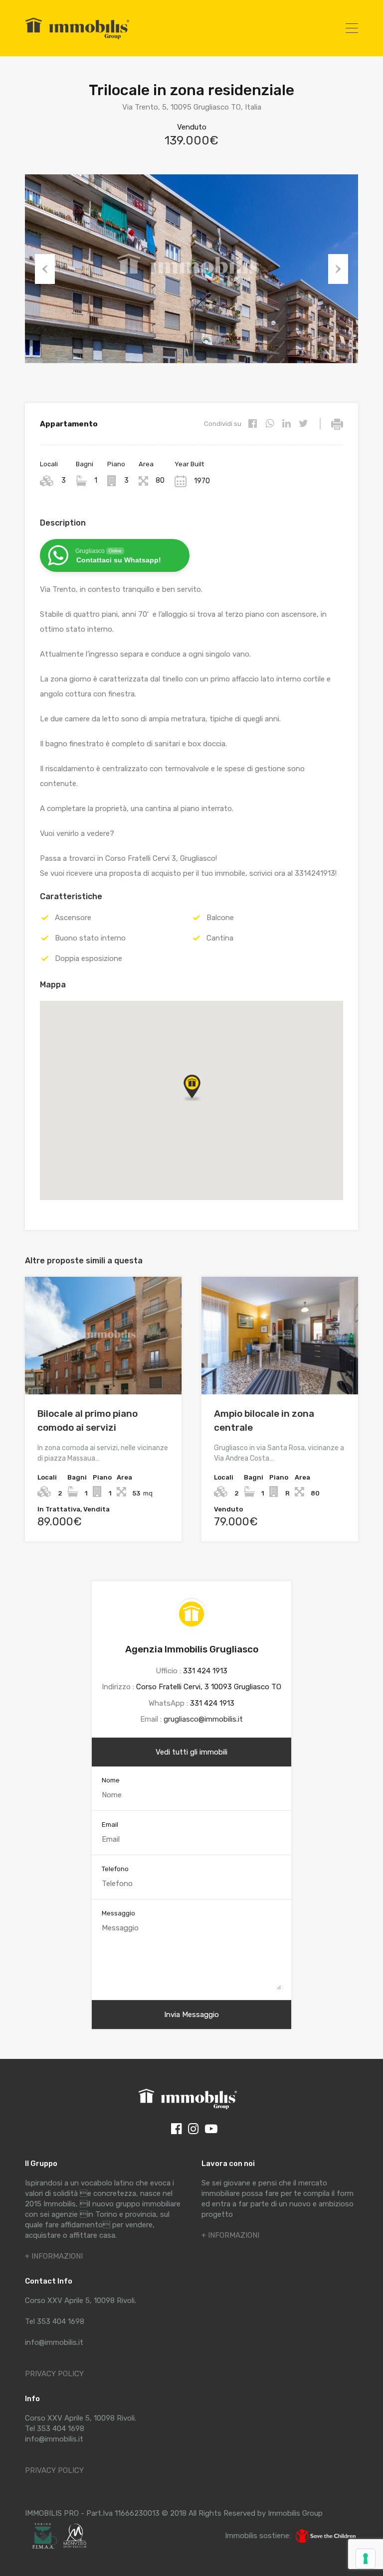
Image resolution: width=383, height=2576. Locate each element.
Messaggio (118, 1913)
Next (338, 269)
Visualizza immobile (103, 1371)
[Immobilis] (77, 39)
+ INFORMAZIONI (54, 2256)
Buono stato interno (90, 938)
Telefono (115, 1869)
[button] (202, 1101)
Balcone (220, 918)
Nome (111, 1780)
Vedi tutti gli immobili (191, 1752)
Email (110, 1825)
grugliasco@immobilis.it (203, 1719)
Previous (45, 269)
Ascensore (73, 918)
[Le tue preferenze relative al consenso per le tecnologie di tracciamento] (366, 2559)
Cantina (220, 938)
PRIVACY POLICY (54, 2374)
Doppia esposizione (89, 958)
